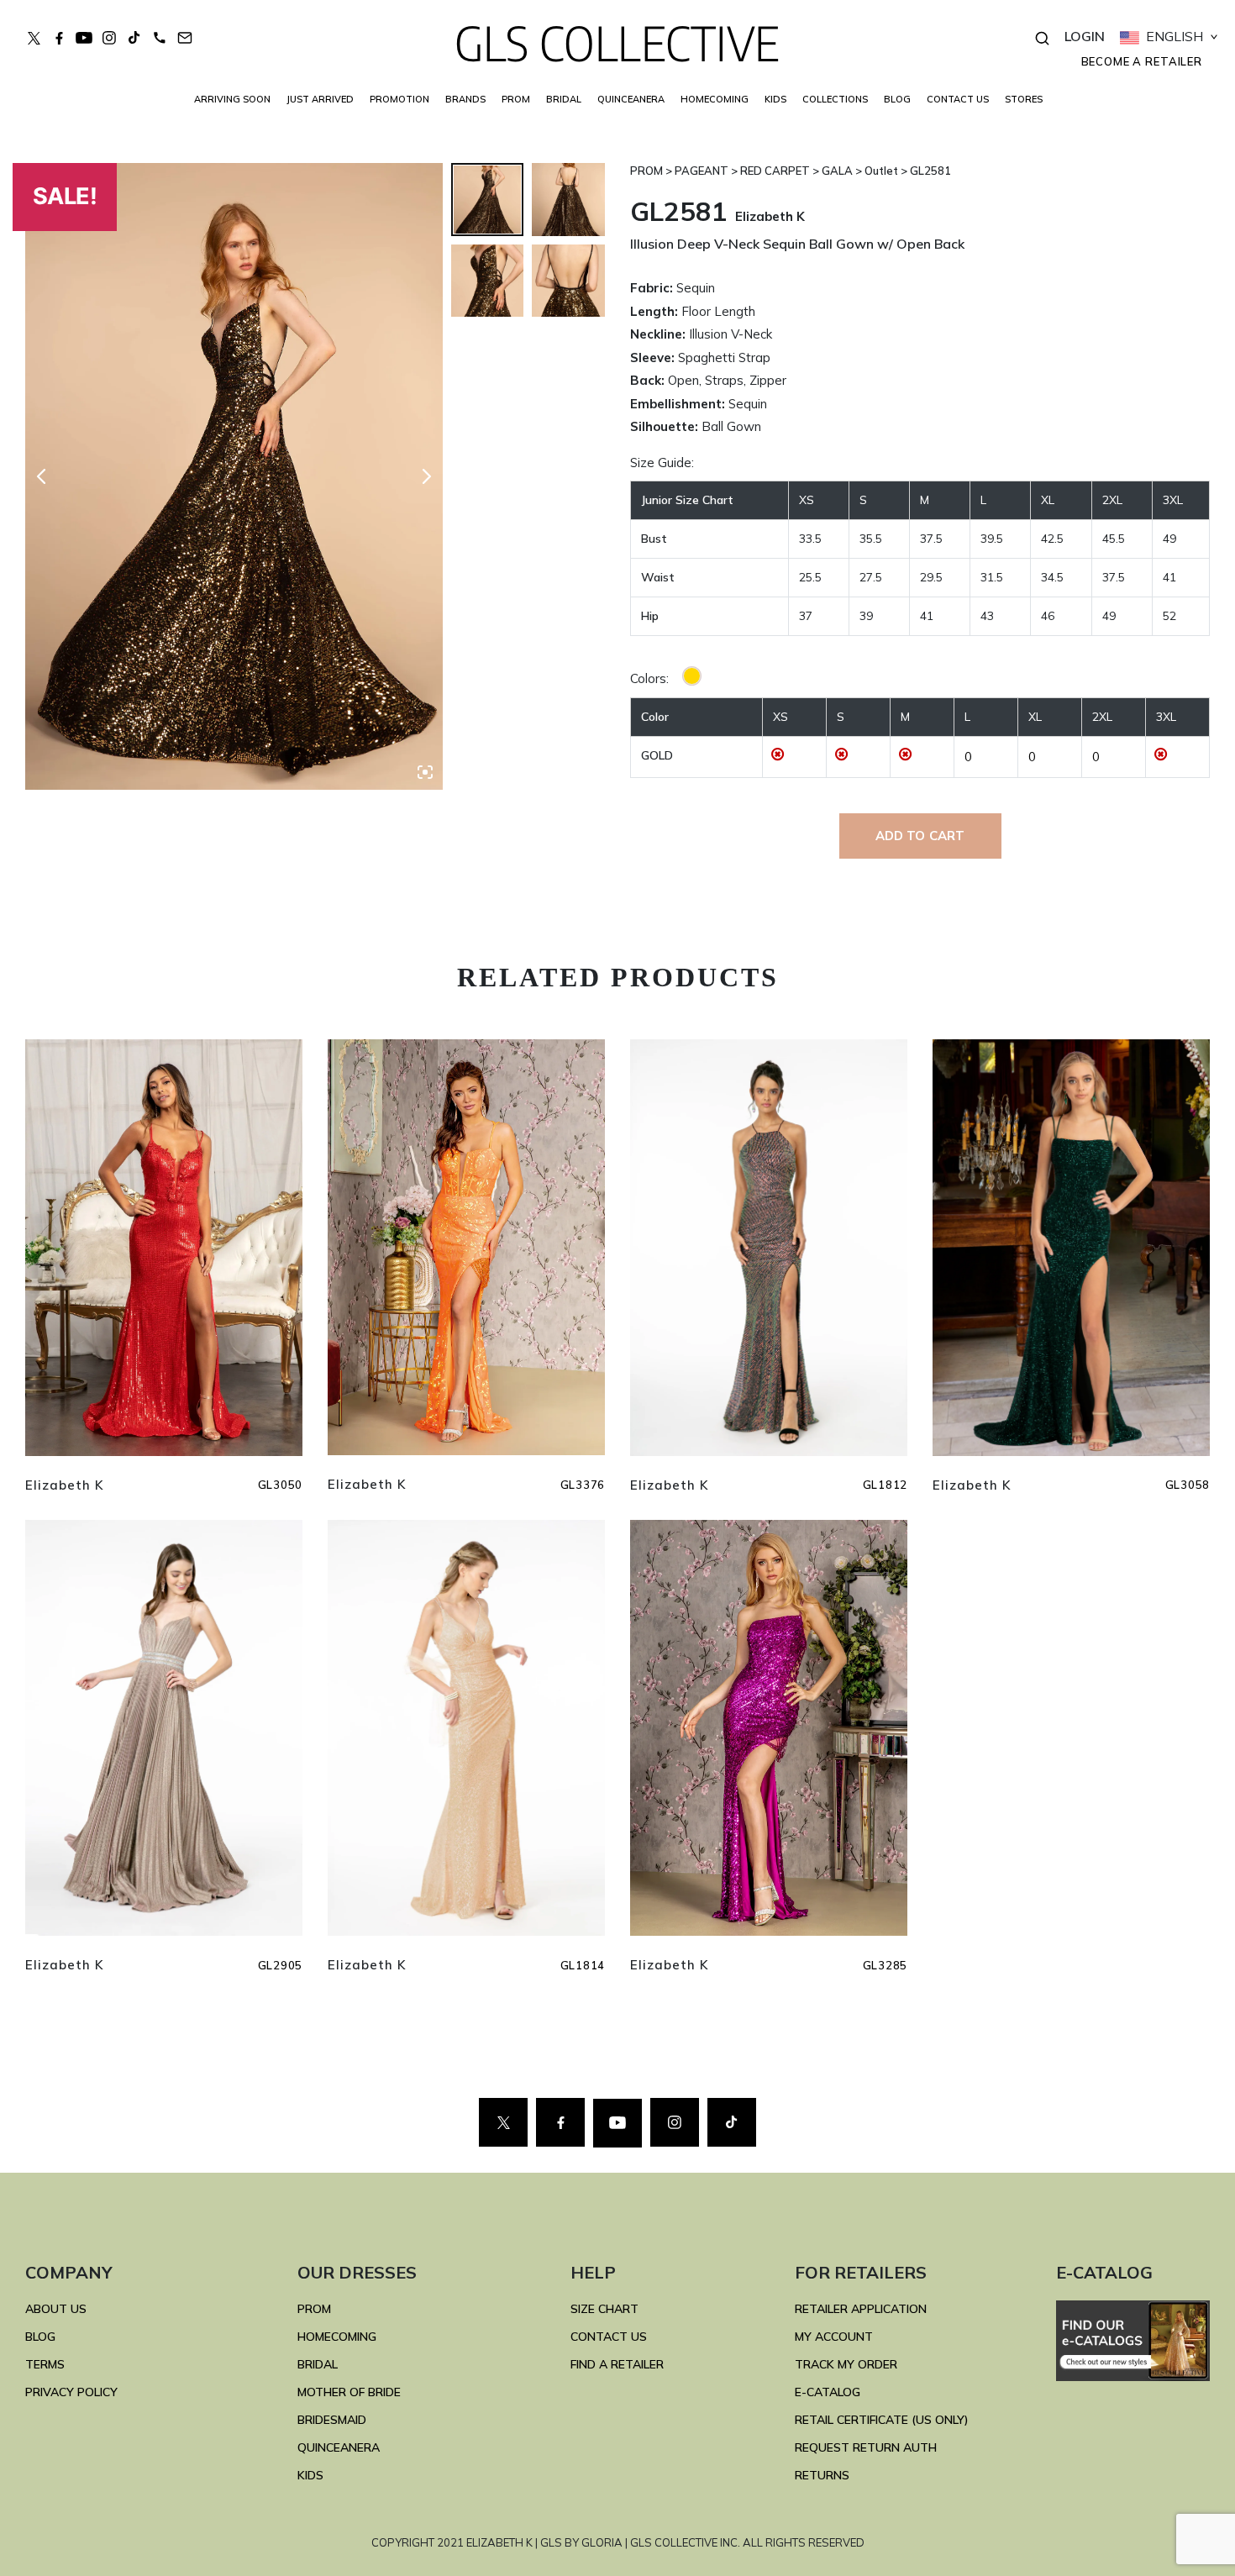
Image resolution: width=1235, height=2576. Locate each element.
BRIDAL (318, 2364)
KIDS (775, 99)
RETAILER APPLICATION (861, 2309)
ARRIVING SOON (232, 99)
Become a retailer (1142, 61)
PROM (516, 99)
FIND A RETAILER (617, 2364)
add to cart (920, 836)
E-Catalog (828, 2392)
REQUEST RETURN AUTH (866, 2447)
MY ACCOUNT (834, 2337)
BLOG (897, 99)
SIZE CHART (604, 2309)
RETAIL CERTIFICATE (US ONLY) (882, 2420)
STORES (1024, 99)
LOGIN (1085, 36)
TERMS (45, 2364)
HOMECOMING (715, 99)
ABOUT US (56, 2309)
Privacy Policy (71, 2392)
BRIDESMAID (332, 2420)
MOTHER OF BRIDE (349, 2392)
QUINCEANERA (631, 99)
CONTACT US (958, 99)
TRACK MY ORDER (846, 2364)
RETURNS (822, 2475)
